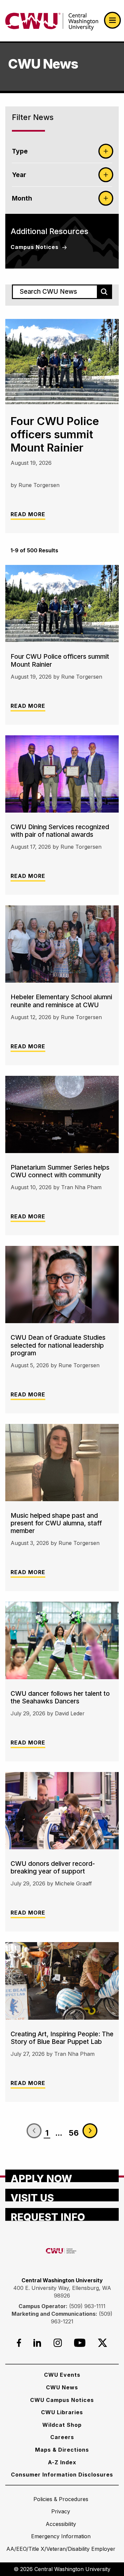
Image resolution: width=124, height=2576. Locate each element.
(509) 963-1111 (87, 2306)
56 (74, 2133)
